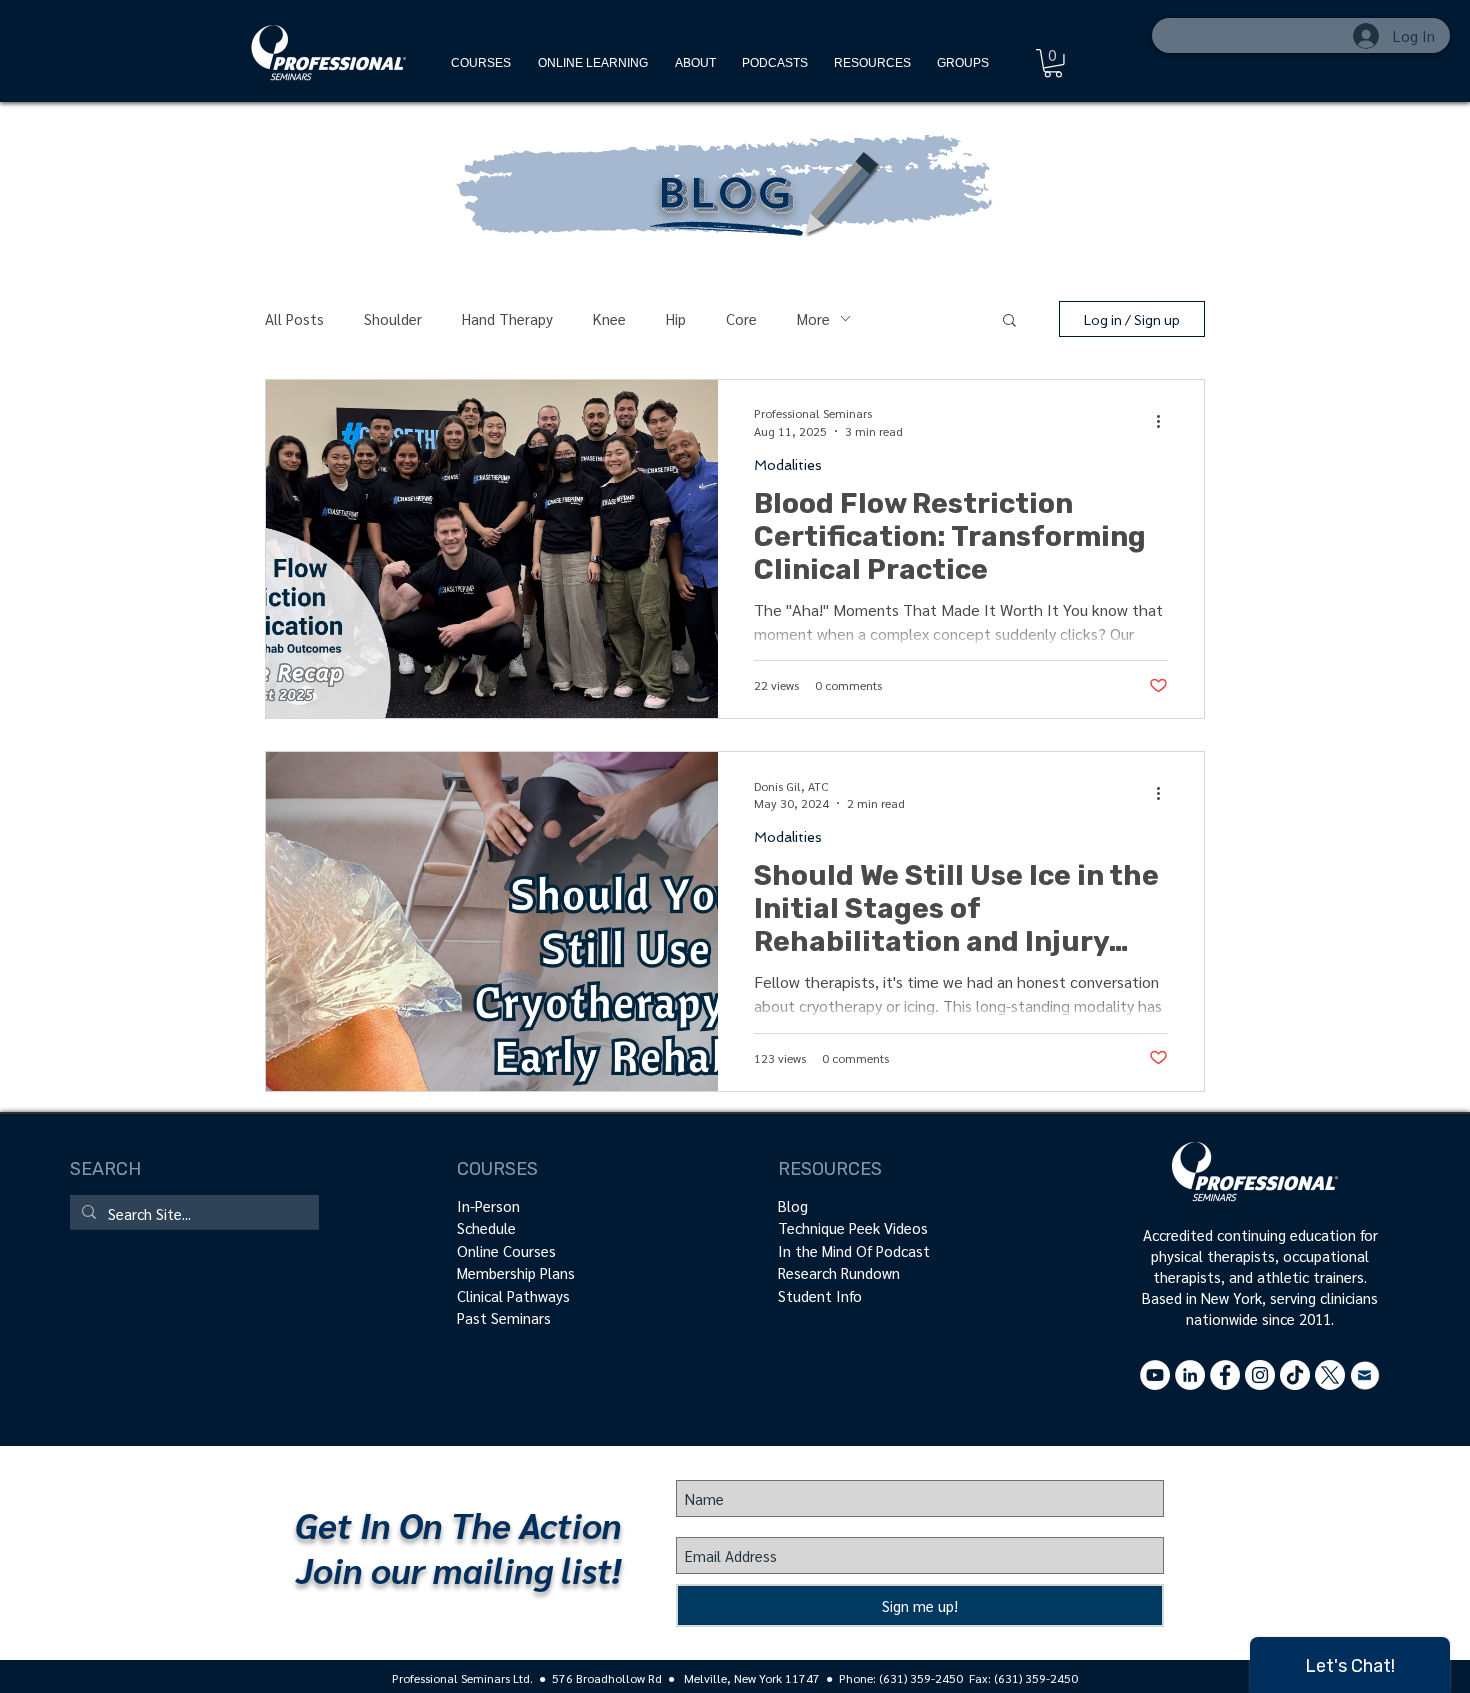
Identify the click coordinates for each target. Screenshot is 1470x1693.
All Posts (294, 318)
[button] (872, 63)
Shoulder (393, 318)
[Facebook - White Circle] (1225, 1375)
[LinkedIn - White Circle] (1190, 1375)
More (813, 318)
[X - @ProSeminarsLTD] (1330, 1375)
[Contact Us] (1365, 1375)
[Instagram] (1260, 1375)
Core (741, 318)
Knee (609, 318)
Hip (676, 318)
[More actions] (1165, 421)
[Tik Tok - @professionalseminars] (1295, 1375)
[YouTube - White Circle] (1155, 1375)
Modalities (788, 465)
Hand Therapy (507, 318)
